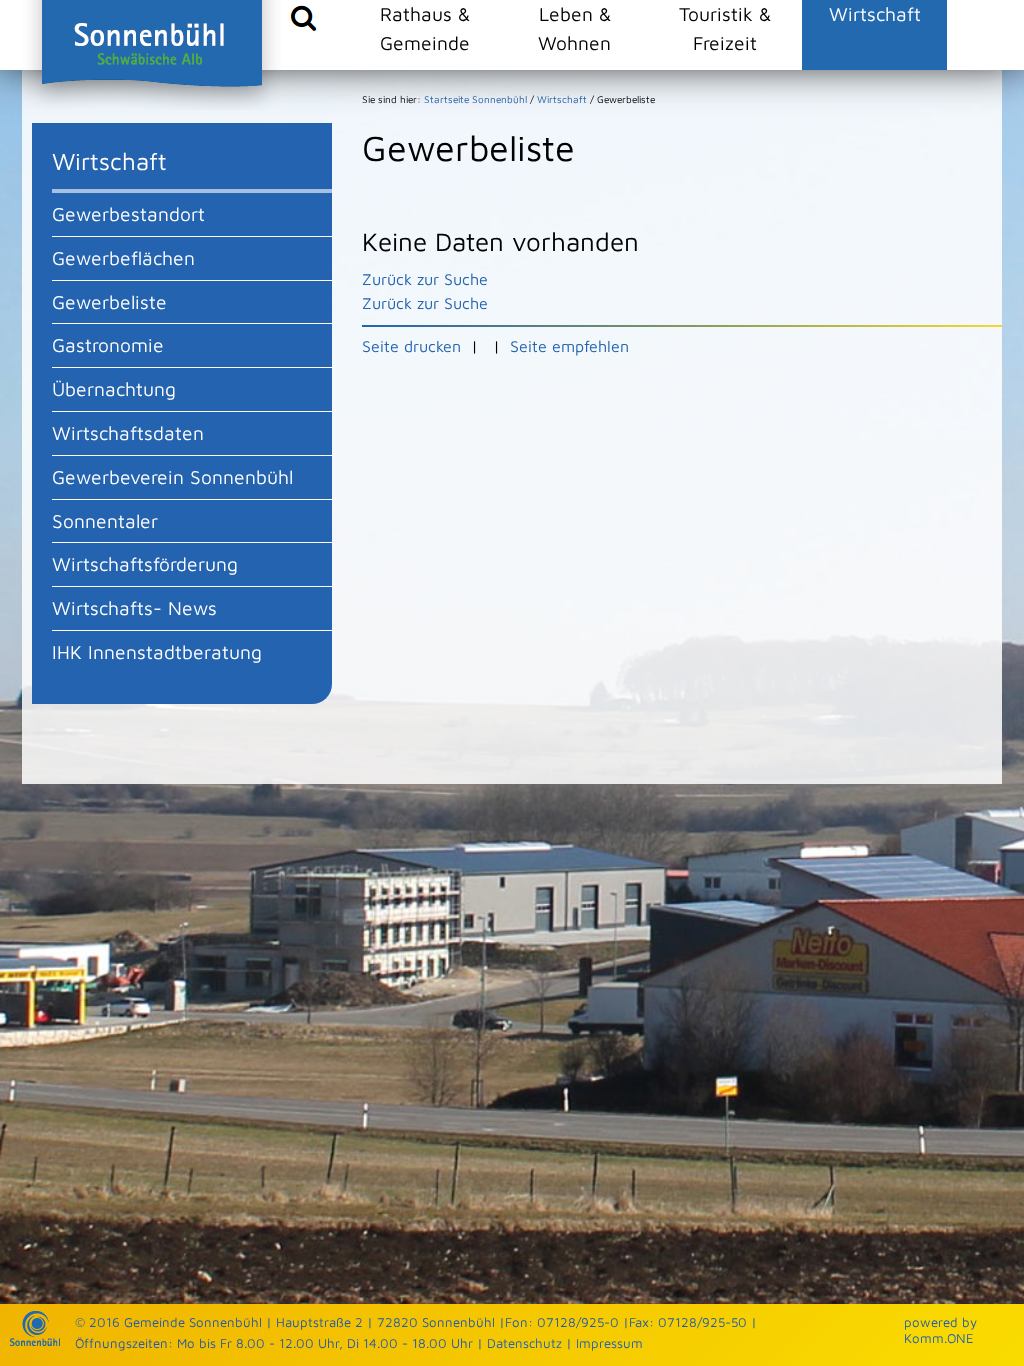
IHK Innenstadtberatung (157, 651)
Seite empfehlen (569, 346)
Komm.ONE (939, 1338)
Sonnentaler (105, 520)
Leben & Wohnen (574, 28)
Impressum (609, 1343)
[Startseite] (35, 1341)
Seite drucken (411, 346)
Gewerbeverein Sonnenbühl (172, 476)
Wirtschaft (875, 13)
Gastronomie (108, 344)
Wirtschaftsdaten (128, 432)
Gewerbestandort (128, 213)
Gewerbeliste (109, 301)
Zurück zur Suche (425, 279)
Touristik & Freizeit (725, 28)
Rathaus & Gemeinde (425, 28)
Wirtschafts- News (134, 607)
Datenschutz (524, 1343)
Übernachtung (114, 388)
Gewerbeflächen (123, 257)
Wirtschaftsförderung (145, 563)
